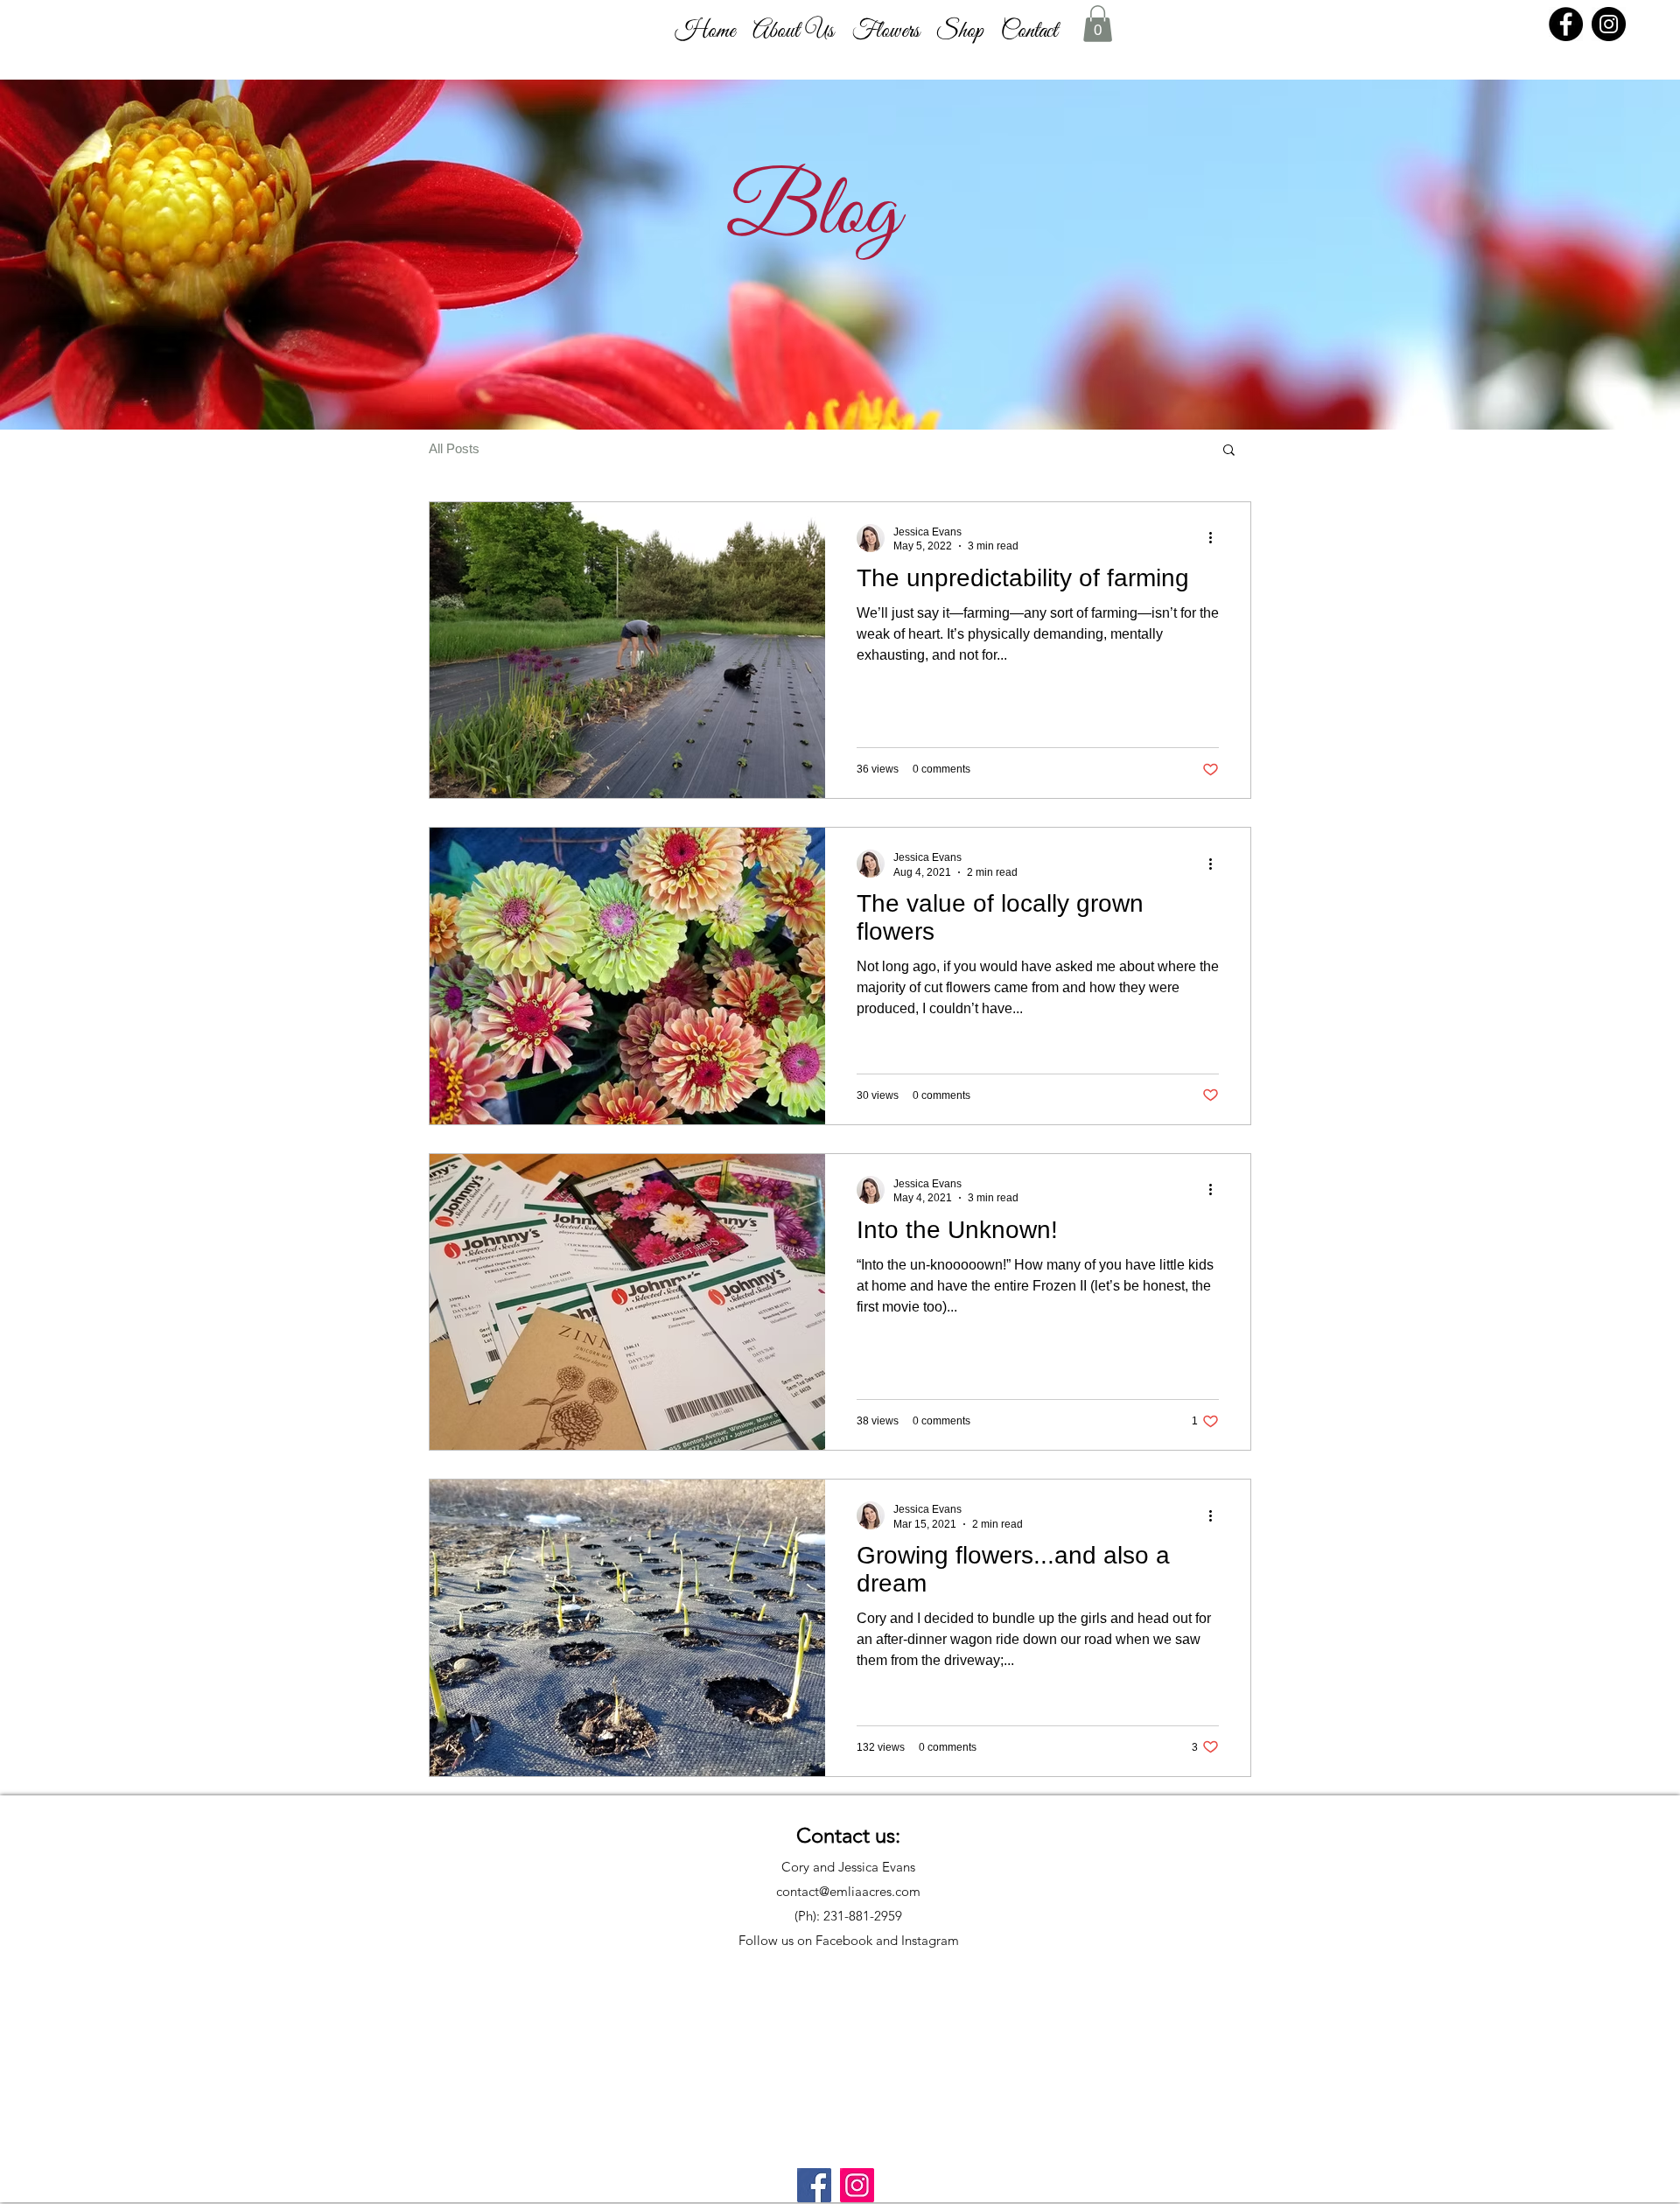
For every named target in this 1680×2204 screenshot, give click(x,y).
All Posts (454, 448)
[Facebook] (1566, 24)
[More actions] (1216, 538)
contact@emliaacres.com (848, 1891)
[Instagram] (1609, 24)
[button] (793, 31)
